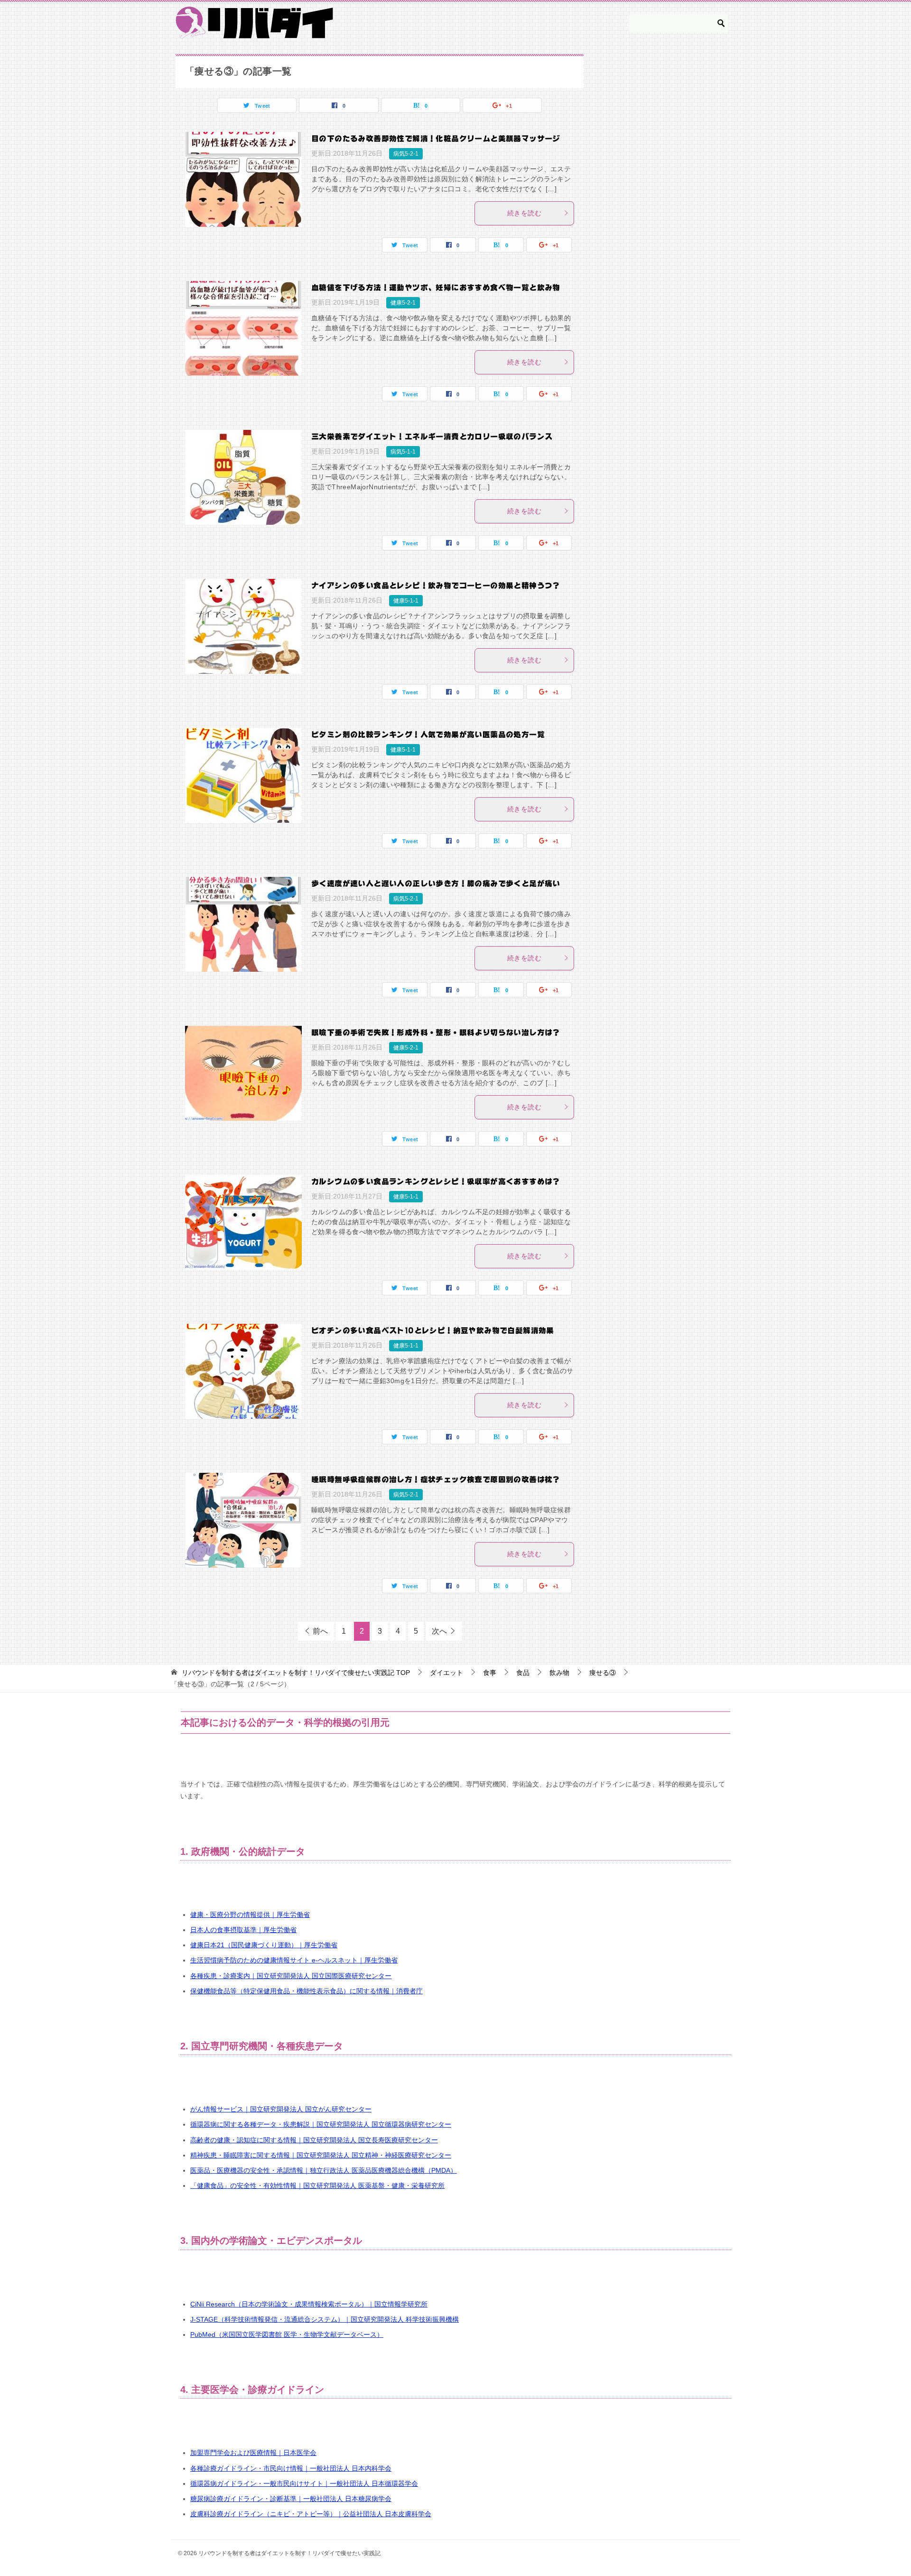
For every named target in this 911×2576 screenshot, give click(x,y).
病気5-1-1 (403, 452)
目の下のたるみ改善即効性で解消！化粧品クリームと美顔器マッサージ (436, 139)
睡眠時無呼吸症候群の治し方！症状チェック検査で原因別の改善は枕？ (436, 1479)
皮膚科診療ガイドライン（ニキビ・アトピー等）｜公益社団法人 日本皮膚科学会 (311, 2514)
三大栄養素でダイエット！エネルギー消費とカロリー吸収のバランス (432, 437)
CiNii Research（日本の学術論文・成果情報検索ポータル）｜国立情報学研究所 (309, 2304)
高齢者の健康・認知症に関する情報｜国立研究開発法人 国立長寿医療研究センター (314, 2140)
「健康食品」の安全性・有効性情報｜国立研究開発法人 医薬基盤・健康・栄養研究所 (317, 2185)
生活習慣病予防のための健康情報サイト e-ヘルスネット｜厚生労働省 (294, 1960)
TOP (296, 1673)
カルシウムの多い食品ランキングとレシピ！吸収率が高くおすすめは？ (436, 1181)
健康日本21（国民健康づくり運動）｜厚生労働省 (264, 1945)
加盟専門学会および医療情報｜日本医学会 (253, 2453)
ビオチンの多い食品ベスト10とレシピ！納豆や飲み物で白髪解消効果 (433, 1330)
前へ (320, 1631)
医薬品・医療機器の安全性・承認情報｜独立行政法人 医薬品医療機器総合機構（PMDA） (324, 2170)
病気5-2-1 (406, 154)
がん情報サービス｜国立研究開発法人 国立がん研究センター (281, 2109)
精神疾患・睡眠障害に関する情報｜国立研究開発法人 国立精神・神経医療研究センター (321, 2155)
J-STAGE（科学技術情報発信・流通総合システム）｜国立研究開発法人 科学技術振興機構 (325, 2319)
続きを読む (524, 213)
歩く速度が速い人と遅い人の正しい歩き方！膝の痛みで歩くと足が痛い (436, 883)
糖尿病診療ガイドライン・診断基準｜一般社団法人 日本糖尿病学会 (291, 2499)
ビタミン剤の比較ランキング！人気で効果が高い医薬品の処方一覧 (428, 735)
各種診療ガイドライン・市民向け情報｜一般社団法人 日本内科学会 (291, 2468)
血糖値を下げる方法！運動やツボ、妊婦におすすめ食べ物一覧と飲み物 (436, 288)
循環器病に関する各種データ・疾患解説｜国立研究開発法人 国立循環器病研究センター (321, 2124)
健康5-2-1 (403, 303)
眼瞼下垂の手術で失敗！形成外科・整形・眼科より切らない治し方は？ (436, 1032)
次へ (439, 1631)
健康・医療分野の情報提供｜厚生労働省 (250, 1915)
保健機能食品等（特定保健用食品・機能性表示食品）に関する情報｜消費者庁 (307, 1991)
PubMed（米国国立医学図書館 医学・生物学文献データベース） (287, 2334)
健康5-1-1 (406, 601)
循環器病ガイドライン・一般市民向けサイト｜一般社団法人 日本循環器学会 (304, 2483)
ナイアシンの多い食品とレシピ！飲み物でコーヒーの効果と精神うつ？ (436, 586)
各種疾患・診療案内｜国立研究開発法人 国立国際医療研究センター (291, 1976)
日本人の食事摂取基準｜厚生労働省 (243, 1930)
